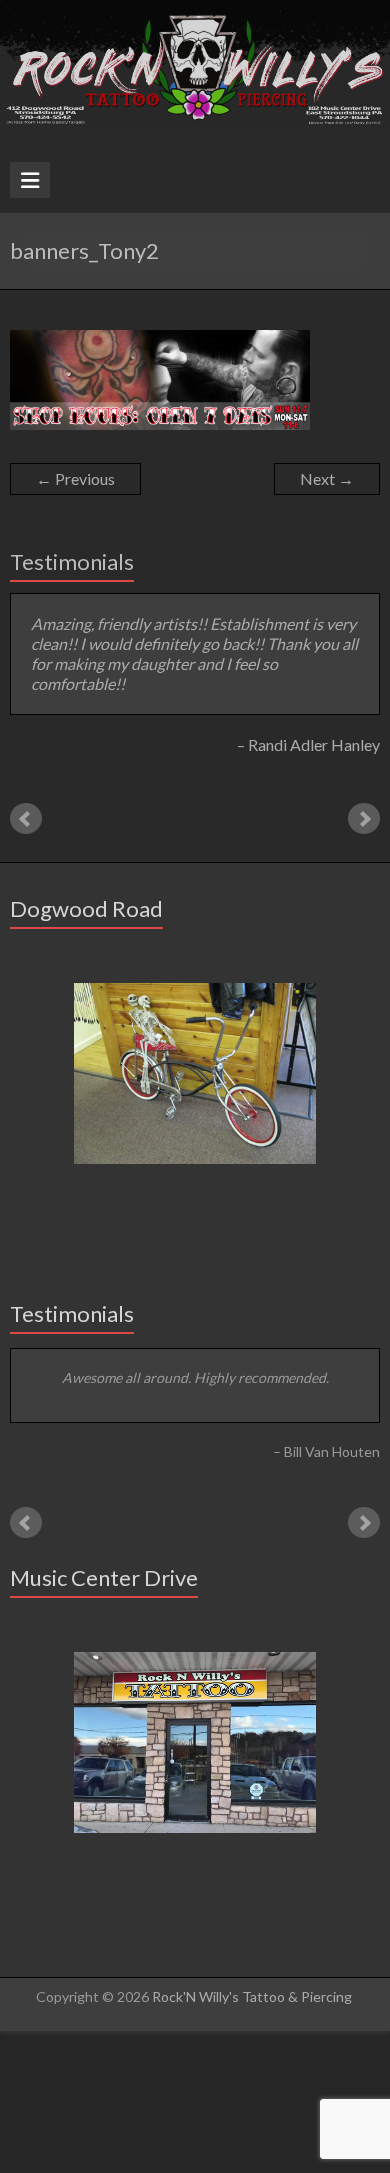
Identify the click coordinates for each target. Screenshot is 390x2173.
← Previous (75, 478)
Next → (327, 478)
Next (364, 807)
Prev (26, 807)
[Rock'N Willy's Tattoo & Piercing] (195, 9)
